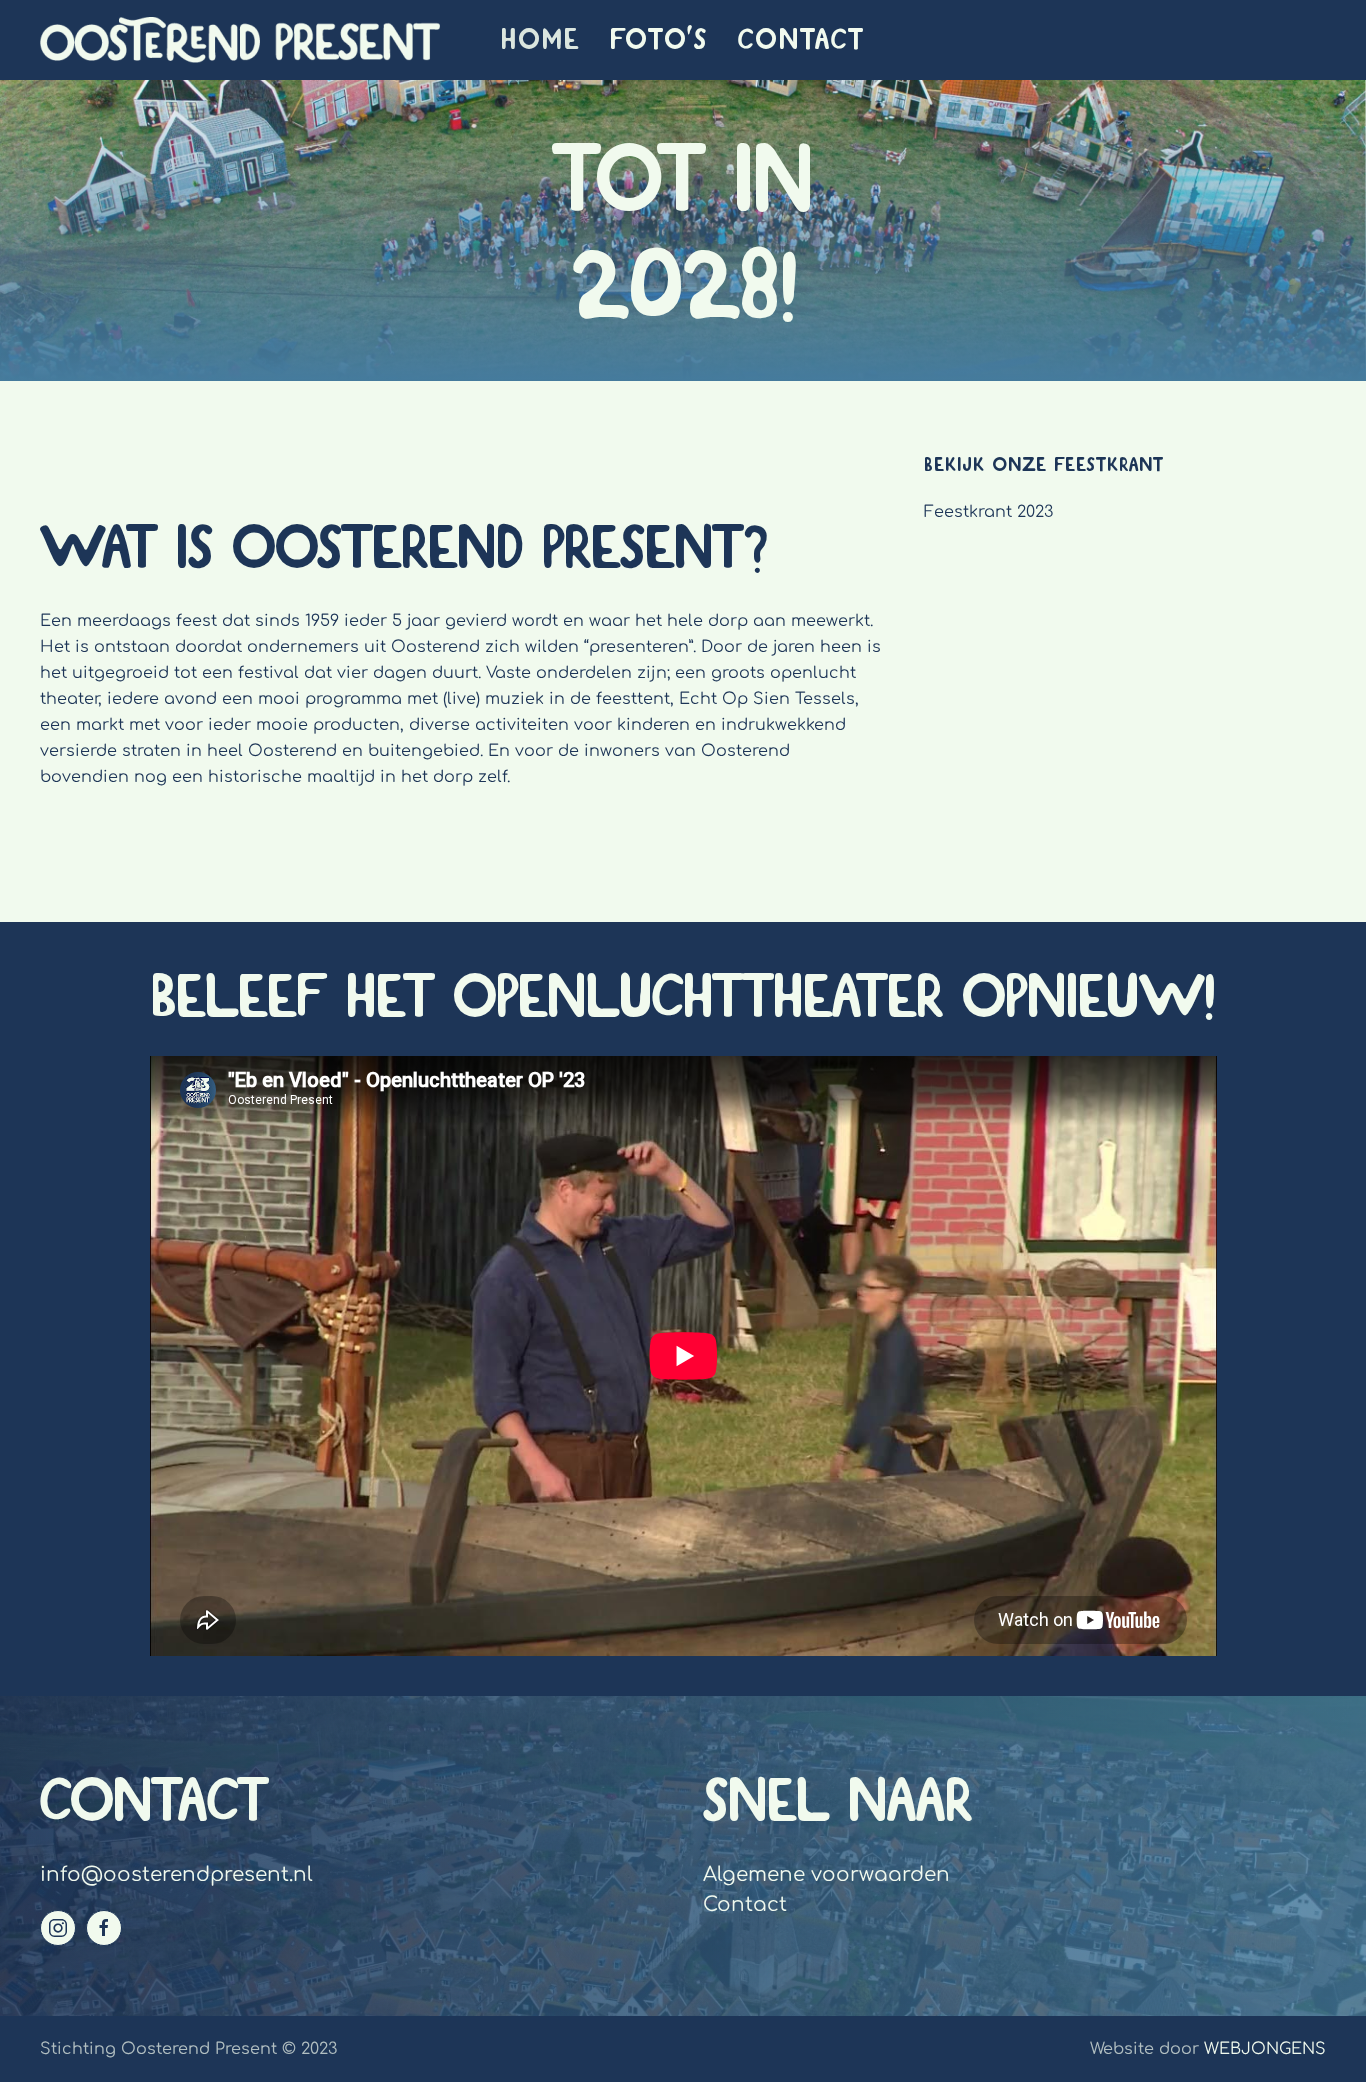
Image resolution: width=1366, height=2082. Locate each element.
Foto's (659, 40)
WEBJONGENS (1265, 2049)
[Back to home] (240, 40)
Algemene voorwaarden (826, 1874)
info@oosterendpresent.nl (176, 1874)
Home (540, 40)
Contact (801, 40)
